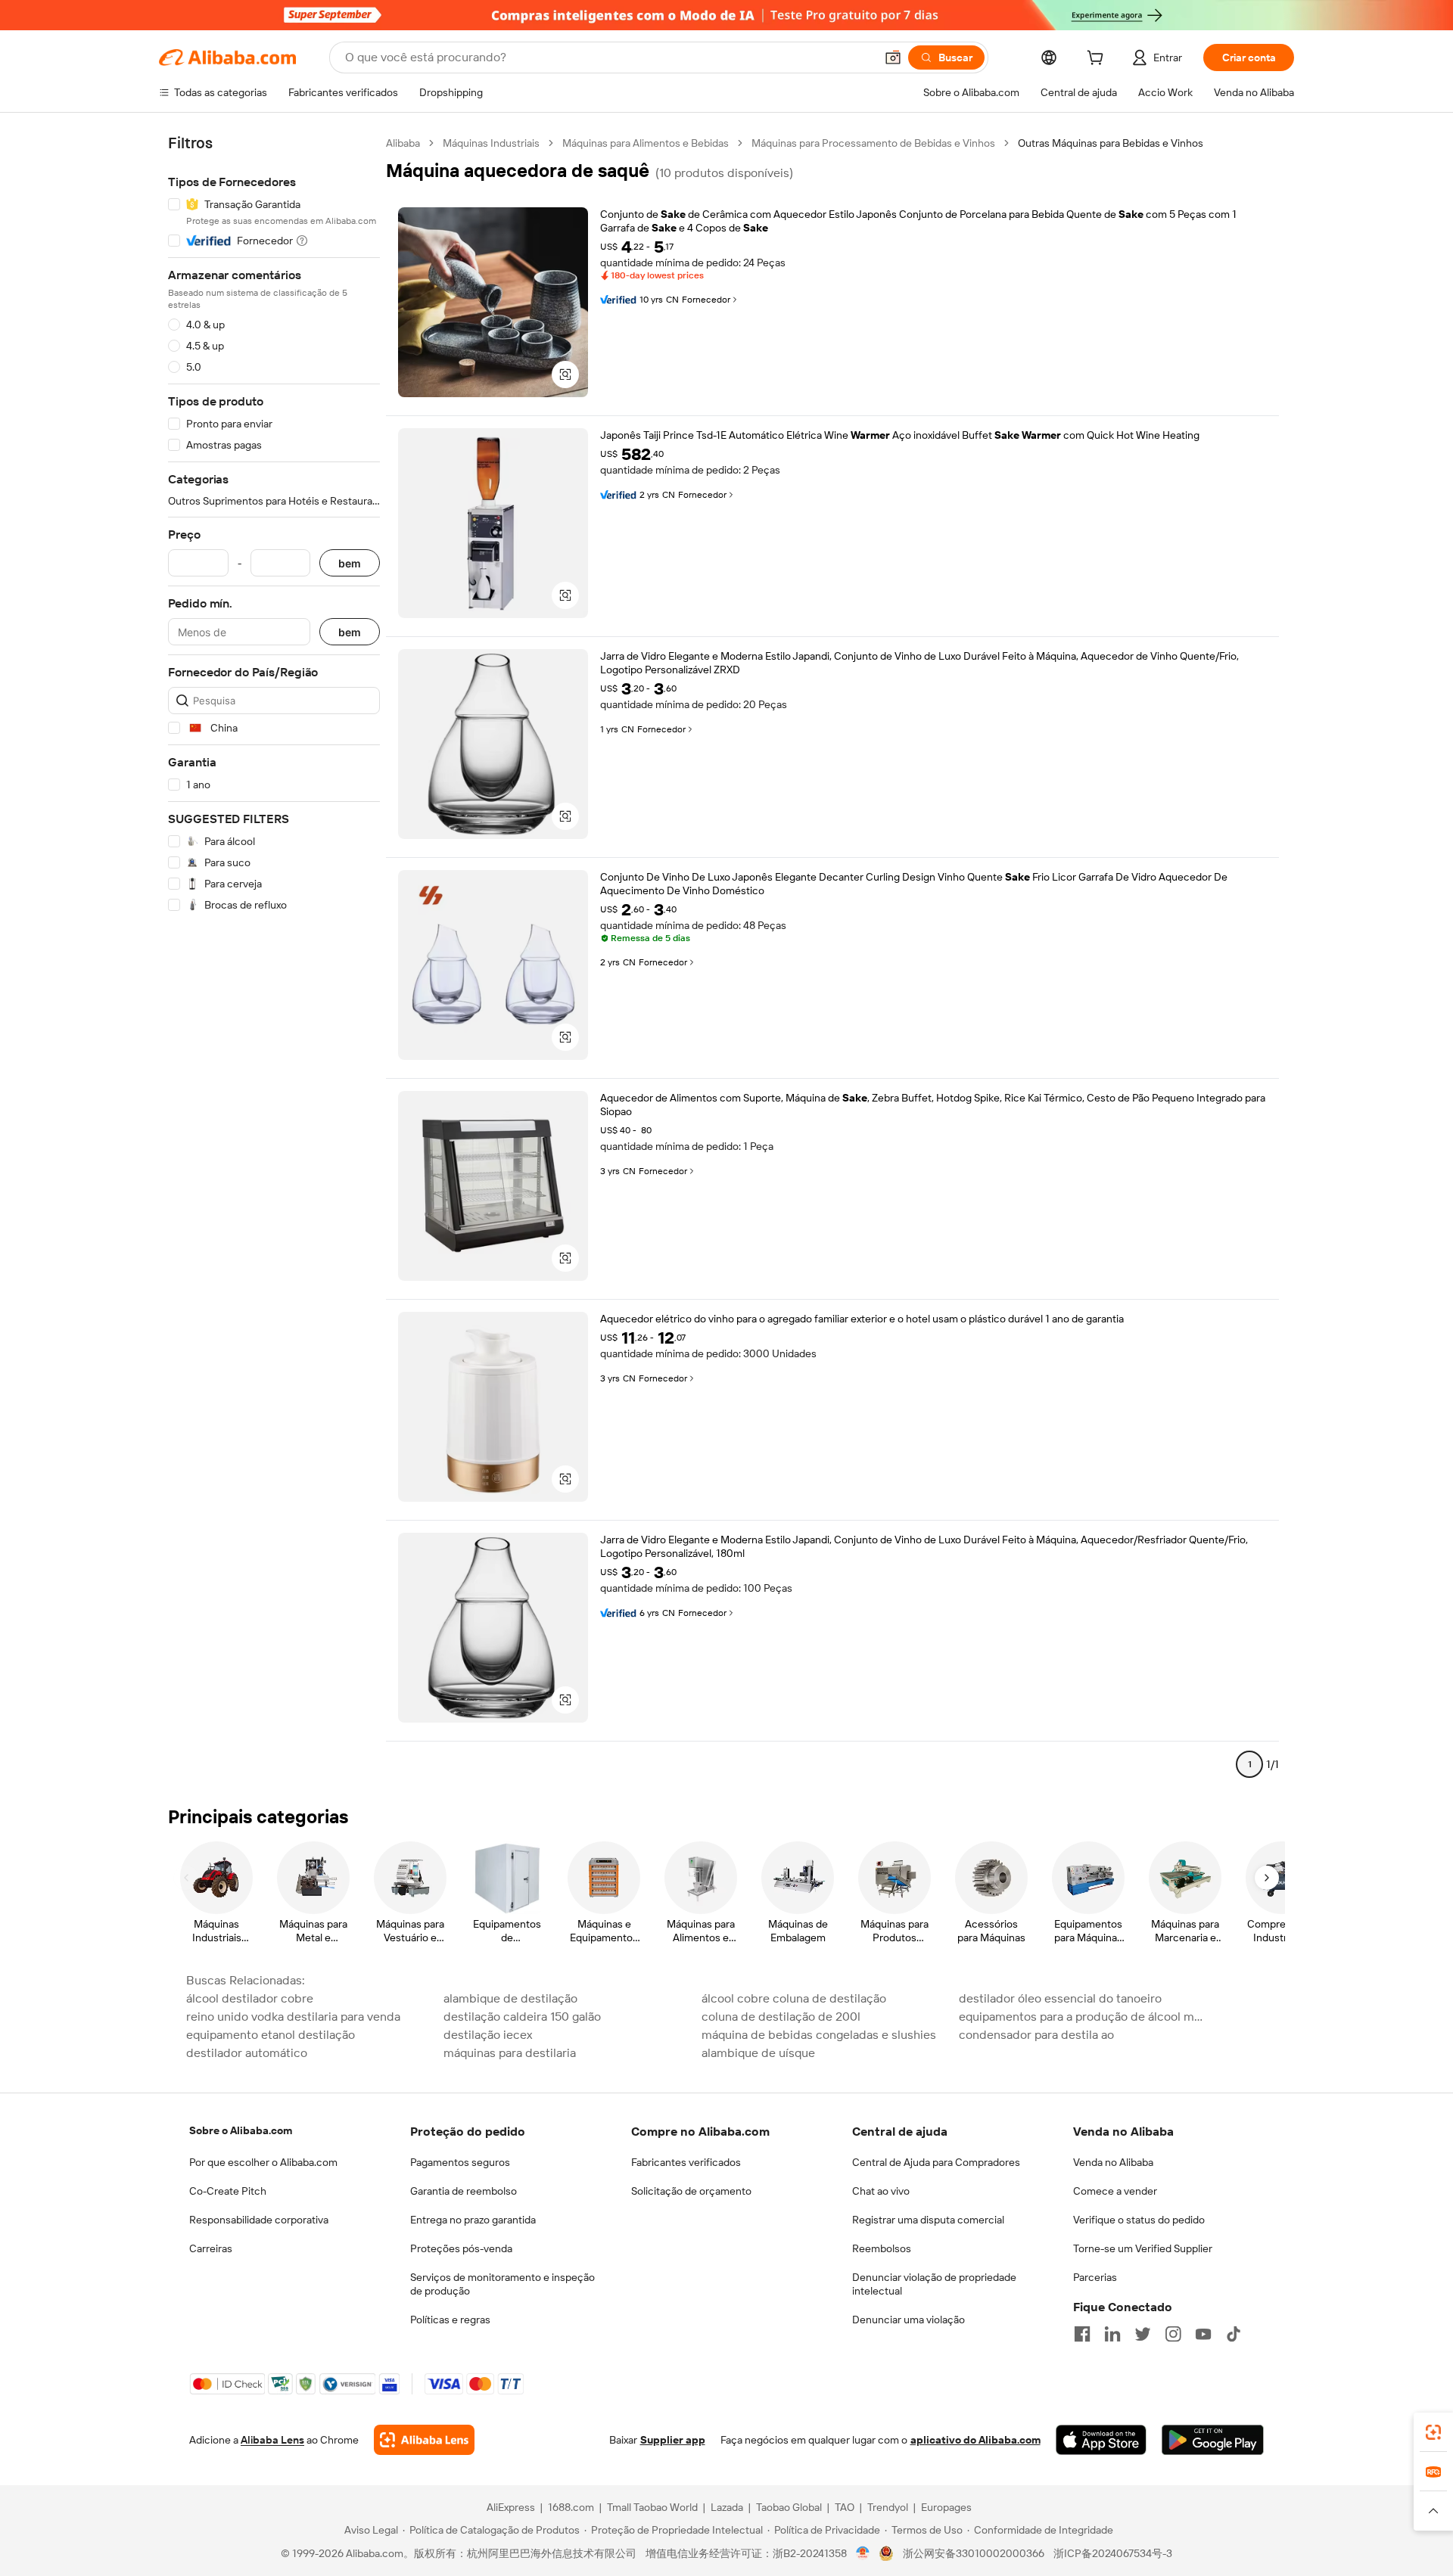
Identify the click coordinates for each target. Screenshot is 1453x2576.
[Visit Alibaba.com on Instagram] (1173, 2334)
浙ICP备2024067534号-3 (1113, 2553)
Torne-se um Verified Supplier (1143, 2248)
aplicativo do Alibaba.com (975, 2440)
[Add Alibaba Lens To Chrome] (424, 2440)
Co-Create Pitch (228, 2191)
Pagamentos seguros (460, 2162)
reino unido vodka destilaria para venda (293, 2017)
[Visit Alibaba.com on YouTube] (1203, 2334)
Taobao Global (789, 2507)
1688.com (571, 2507)
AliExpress (511, 2507)
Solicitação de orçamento (691, 2191)
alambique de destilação (510, 1998)
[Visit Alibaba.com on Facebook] (1082, 2334)
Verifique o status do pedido (1139, 2220)
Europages (946, 2507)
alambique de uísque (758, 2053)
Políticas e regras (450, 2320)
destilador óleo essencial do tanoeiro (1060, 1998)
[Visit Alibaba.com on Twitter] (1143, 2334)
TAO (845, 2507)
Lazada (727, 2507)
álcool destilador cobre (250, 1998)
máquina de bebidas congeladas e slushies (819, 2035)
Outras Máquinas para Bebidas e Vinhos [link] (1111, 143)
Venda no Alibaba (1113, 2162)
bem (350, 563)
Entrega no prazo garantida (473, 2220)
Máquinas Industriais (491, 143)
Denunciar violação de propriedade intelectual (934, 2284)
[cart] (1098, 60)
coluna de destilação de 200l (781, 2017)
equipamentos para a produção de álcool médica (1083, 2017)
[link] (1433, 2432)
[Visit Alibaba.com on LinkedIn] (1112, 2334)
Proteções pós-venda (461, 2248)
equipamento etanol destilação (271, 2035)
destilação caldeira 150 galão (522, 2017)
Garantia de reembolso (464, 2191)
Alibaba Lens (272, 2440)
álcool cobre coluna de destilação (794, 1998)
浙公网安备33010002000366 (974, 2553)
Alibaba (403, 143)
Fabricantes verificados (686, 2162)
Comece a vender (1115, 2191)
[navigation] (274, 960)
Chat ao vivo (881, 2191)
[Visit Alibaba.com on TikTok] (1234, 2334)
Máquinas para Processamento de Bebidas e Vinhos (873, 143)
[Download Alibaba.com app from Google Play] (1213, 2440)
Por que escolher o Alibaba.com (263, 2162)
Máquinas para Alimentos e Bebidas (646, 143)
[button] (893, 57)
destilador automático (247, 2053)
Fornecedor (706, 300)
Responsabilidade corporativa (259, 2220)
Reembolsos (882, 2248)
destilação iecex (488, 2035)
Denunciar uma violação (909, 2320)
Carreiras (211, 2248)
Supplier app (673, 2440)
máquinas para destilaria (510, 2053)
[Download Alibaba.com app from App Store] (1101, 2440)
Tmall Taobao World (652, 2507)
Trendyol (888, 2507)
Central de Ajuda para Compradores (936, 2162)
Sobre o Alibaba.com (241, 2130)
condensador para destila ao (1036, 2035)
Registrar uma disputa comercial (928, 2220)
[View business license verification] (863, 2553)
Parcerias (1095, 2277)
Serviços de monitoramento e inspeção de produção (502, 2284)
